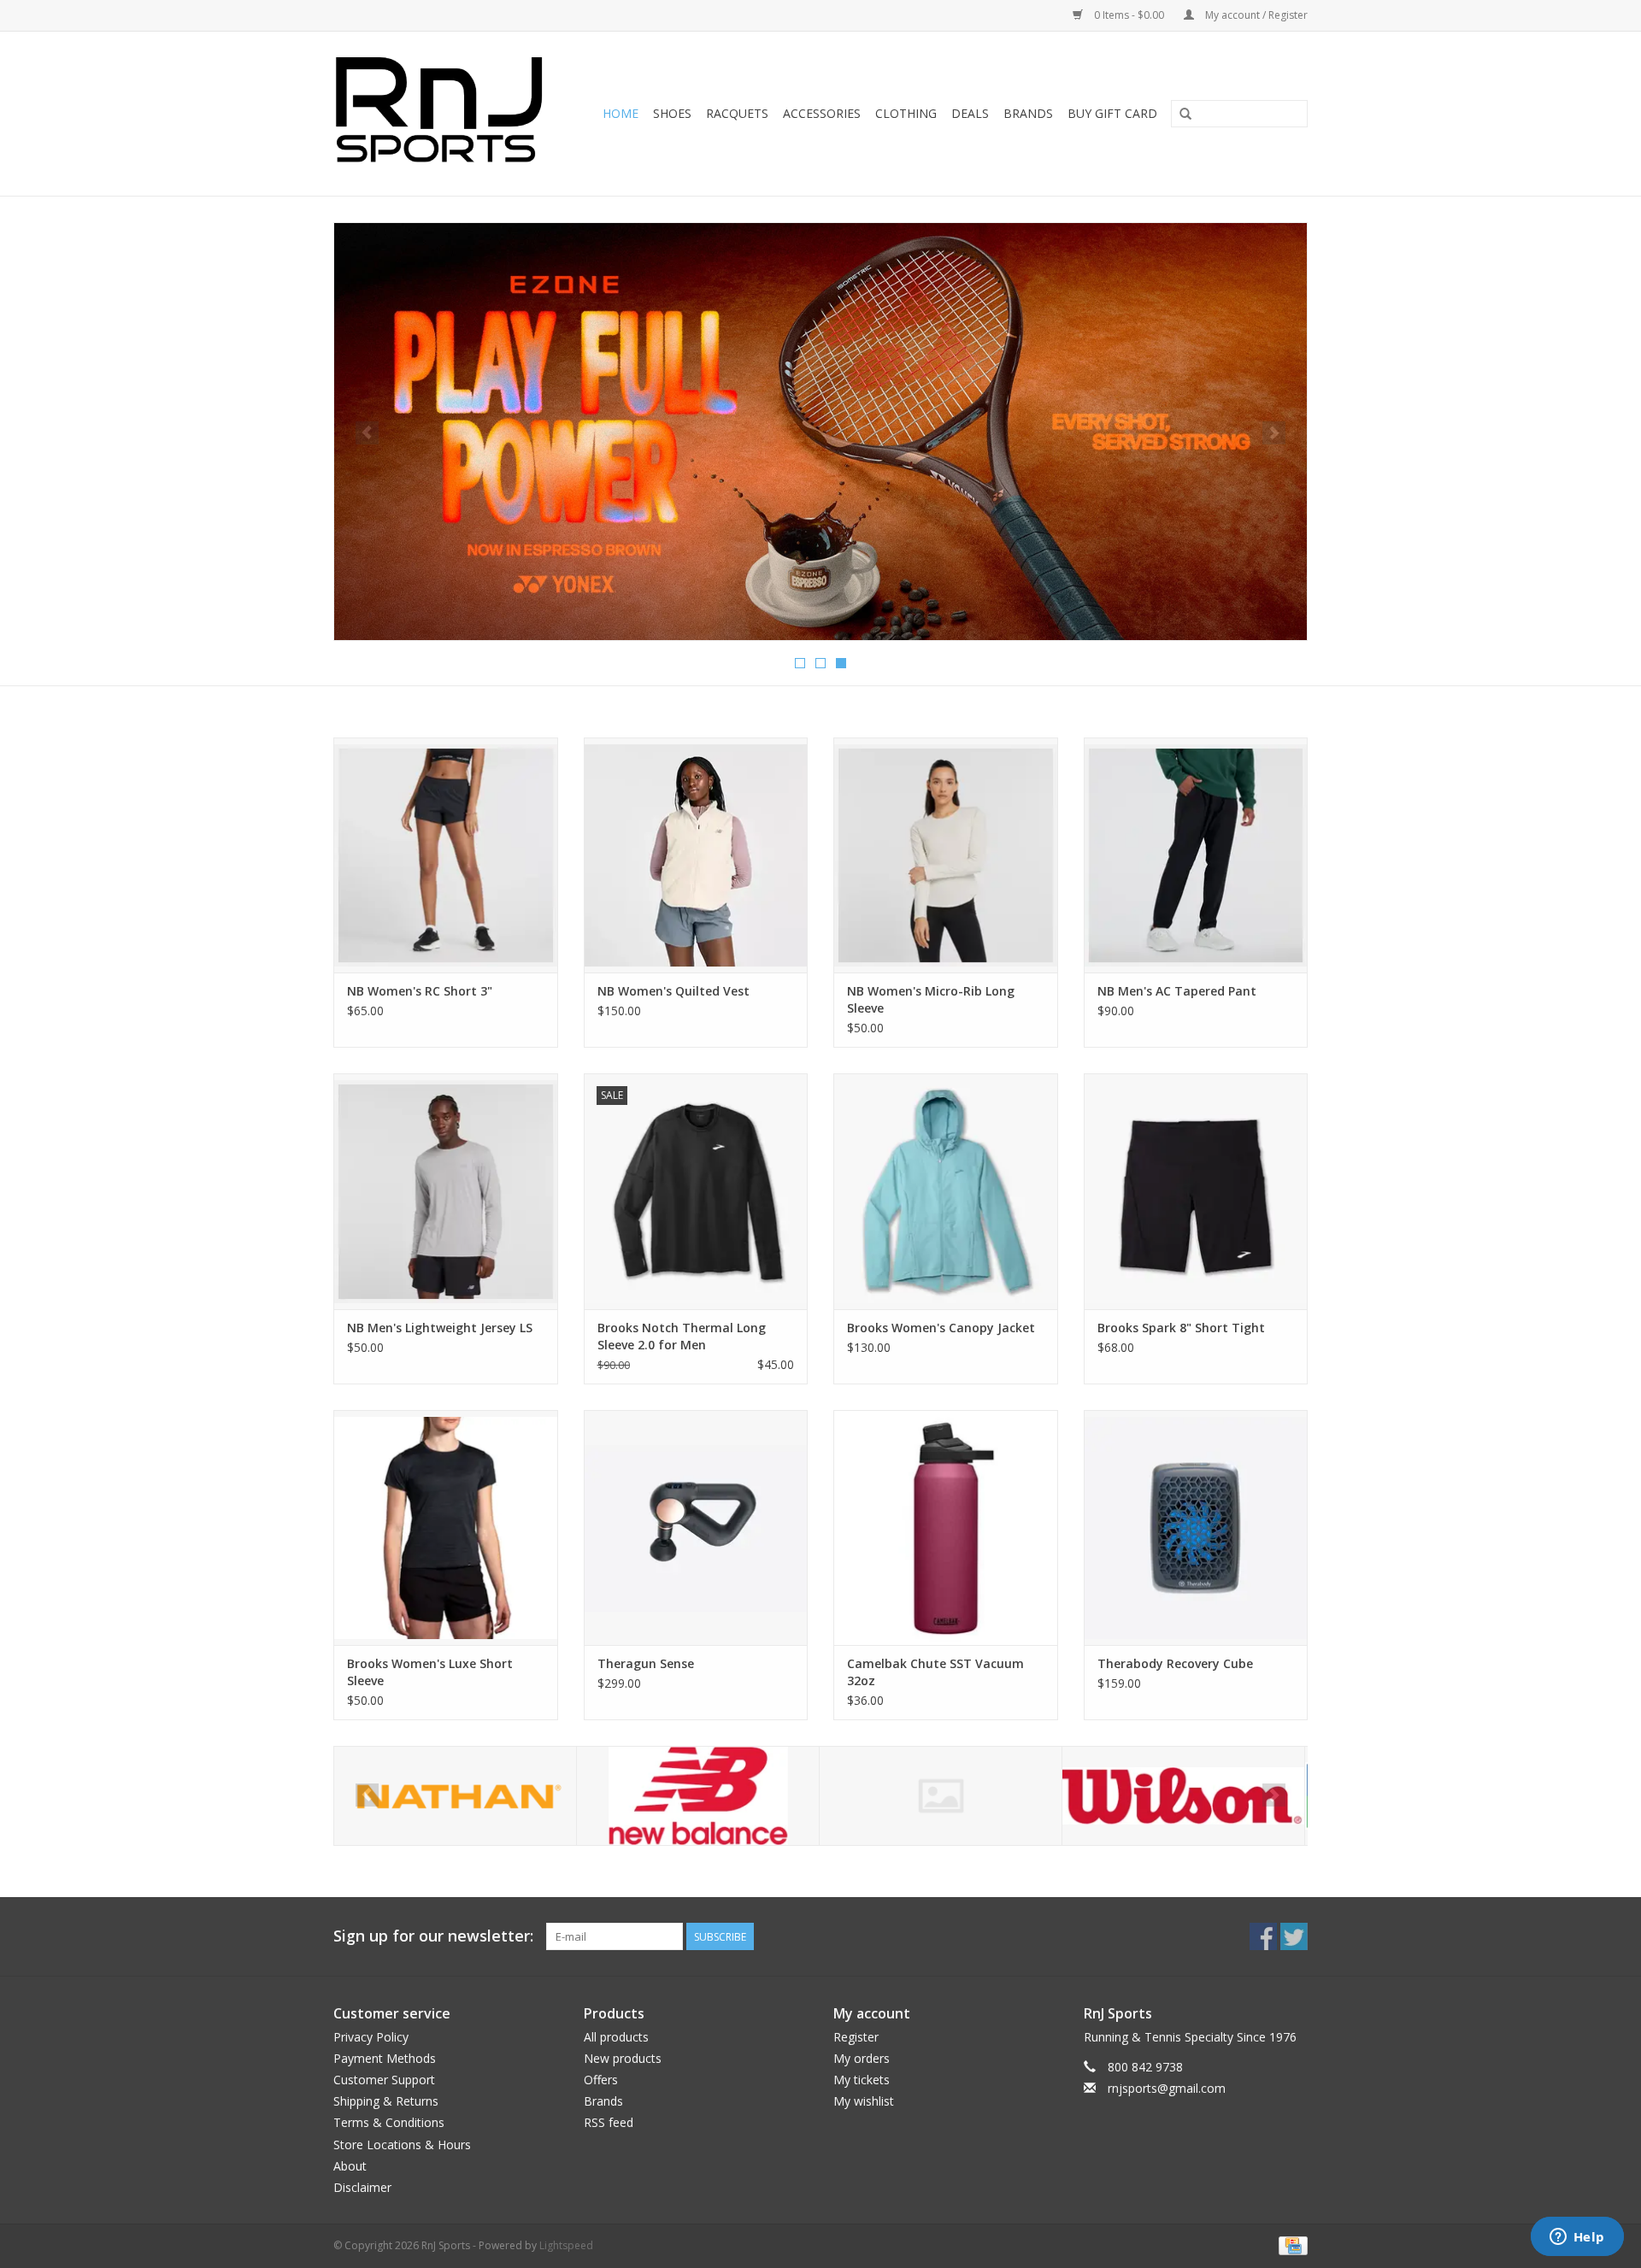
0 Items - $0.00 (1129, 15)
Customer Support (384, 2080)
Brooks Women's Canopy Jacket (941, 1328)
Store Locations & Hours (402, 2145)
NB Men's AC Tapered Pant (1177, 991)
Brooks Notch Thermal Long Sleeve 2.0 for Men (682, 1336)
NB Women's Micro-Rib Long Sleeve (931, 999)
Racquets (737, 113)
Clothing (906, 113)
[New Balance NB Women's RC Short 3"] (446, 855)
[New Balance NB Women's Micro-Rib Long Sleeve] (946, 855)
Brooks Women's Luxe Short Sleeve (430, 1672)
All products (616, 2037)
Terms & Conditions (389, 2122)
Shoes (672, 113)
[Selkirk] (941, 1796)
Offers (601, 2080)
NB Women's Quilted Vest (673, 991)
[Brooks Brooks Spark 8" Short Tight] (1196, 1191)
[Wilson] (1183, 1796)
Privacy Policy (371, 2037)
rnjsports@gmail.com (1167, 2088)
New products (623, 2058)
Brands (1028, 113)
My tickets (862, 2080)
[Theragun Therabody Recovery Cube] (1196, 1528)
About (350, 2166)
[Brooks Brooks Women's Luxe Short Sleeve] (446, 1528)
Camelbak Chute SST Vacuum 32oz (935, 1672)
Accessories (822, 113)
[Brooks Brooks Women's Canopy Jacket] (946, 1191)
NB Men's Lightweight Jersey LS (440, 1328)
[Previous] (367, 433)
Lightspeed (566, 2245)
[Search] (1185, 115)
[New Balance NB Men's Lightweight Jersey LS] (446, 1191)
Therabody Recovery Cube (1175, 1663)
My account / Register (1255, 15)
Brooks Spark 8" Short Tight (1181, 1328)
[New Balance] (698, 1796)
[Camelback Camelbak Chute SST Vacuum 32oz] (946, 1528)
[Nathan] (455, 1796)
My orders (862, 2058)
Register (856, 2037)
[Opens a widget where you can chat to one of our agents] (1577, 2238)
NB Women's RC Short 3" (420, 991)
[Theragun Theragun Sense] (696, 1528)
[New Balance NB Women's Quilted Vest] (696, 855)
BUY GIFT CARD (1112, 113)
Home (621, 113)
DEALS (970, 113)
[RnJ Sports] (444, 114)
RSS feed (609, 2122)
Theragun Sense (646, 1663)
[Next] (1274, 433)
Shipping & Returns (386, 2101)
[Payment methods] (1290, 2244)
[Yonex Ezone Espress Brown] (820, 432)
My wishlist (864, 2101)
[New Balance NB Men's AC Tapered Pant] (1196, 855)
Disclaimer (362, 2187)
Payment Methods (385, 2058)
